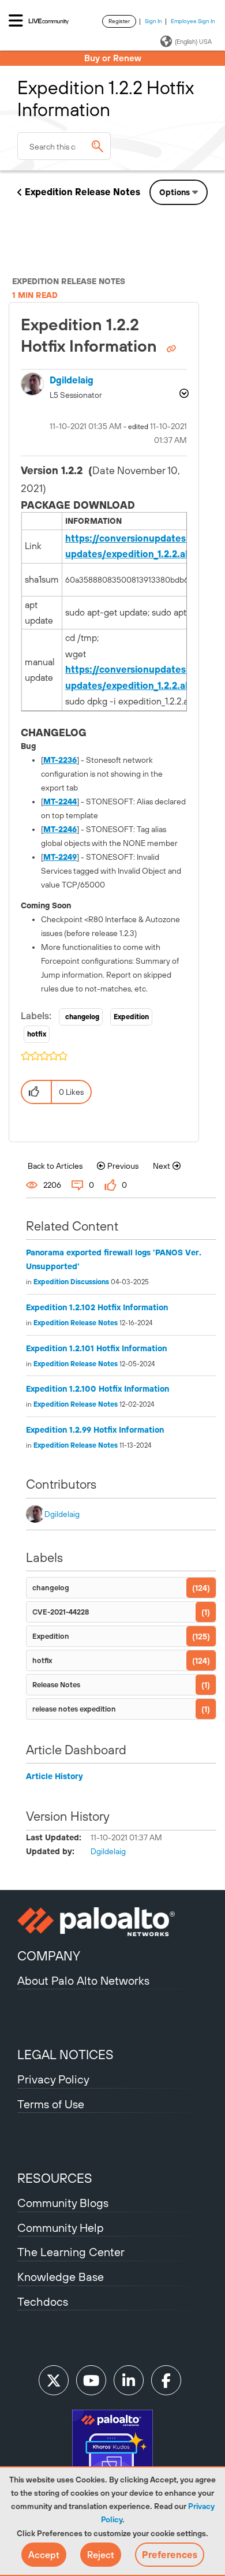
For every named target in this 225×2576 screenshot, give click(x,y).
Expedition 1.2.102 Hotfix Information (97, 1307)
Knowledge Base (61, 2277)
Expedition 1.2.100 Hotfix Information (97, 1389)
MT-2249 (60, 857)
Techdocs (43, 2301)
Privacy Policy (53, 2079)
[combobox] (64, 146)
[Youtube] (91, 2380)
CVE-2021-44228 (61, 1612)
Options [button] (175, 192)
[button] (44, 2555)
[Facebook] (166, 2380)
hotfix (37, 1034)
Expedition (131, 1017)
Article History (55, 1776)
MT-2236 (60, 760)
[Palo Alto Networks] (112, 1922)
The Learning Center (71, 2252)
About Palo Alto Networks (83, 1980)
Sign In (153, 21)
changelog (82, 1017)
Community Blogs (63, 2203)
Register (119, 21)
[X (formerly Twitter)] (54, 2380)
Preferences (170, 2555)
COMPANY (49, 1956)
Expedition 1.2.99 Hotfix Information (95, 1430)
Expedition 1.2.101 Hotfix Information (96, 1348)
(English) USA (193, 42)
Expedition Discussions (71, 1282)
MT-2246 (60, 829)
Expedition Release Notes (82, 192)
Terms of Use (51, 2104)
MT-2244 (60, 801)
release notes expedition (74, 1709)
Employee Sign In (193, 21)
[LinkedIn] (129, 2380)
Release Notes (56, 1685)
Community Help (61, 2228)
